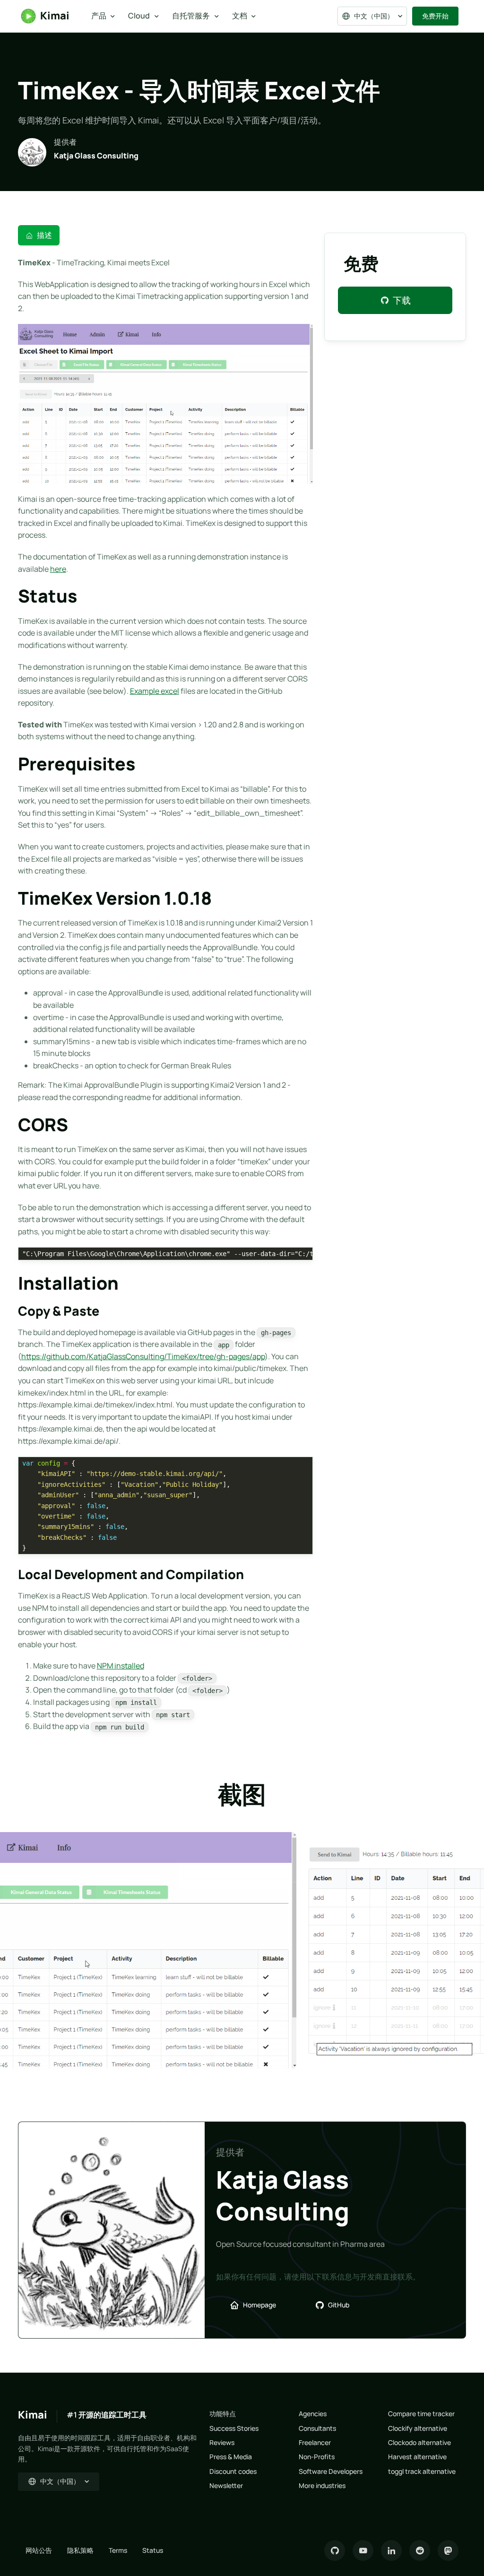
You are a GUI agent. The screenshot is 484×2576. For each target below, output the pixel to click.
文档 (240, 16)
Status (153, 2550)
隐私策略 (80, 2550)
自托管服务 (191, 16)
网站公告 (39, 2550)
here (58, 569)
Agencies (313, 2414)
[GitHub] (335, 2550)
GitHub (339, 2305)
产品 (99, 16)
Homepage (259, 2305)
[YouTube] (363, 2550)
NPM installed (121, 1666)
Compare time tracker (421, 2414)
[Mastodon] (448, 2550)
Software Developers (331, 2471)
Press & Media (231, 2457)
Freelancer (315, 2442)
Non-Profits (317, 2457)
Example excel (155, 691)
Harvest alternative (417, 2457)
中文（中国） (374, 16)
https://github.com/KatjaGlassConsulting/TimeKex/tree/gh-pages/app (143, 1356)
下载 (402, 300)
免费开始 (435, 16)
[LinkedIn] (391, 2550)
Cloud (139, 16)
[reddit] (420, 2550)
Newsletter (226, 2485)
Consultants (317, 2428)
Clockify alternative (418, 2428)
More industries (322, 2485)
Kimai (55, 16)
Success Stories (234, 2428)
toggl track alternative (422, 2471)
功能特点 (223, 2414)
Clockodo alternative (419, 2442)
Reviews (222, 2442)
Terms (118, 2550)
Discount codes (233, 2471)
